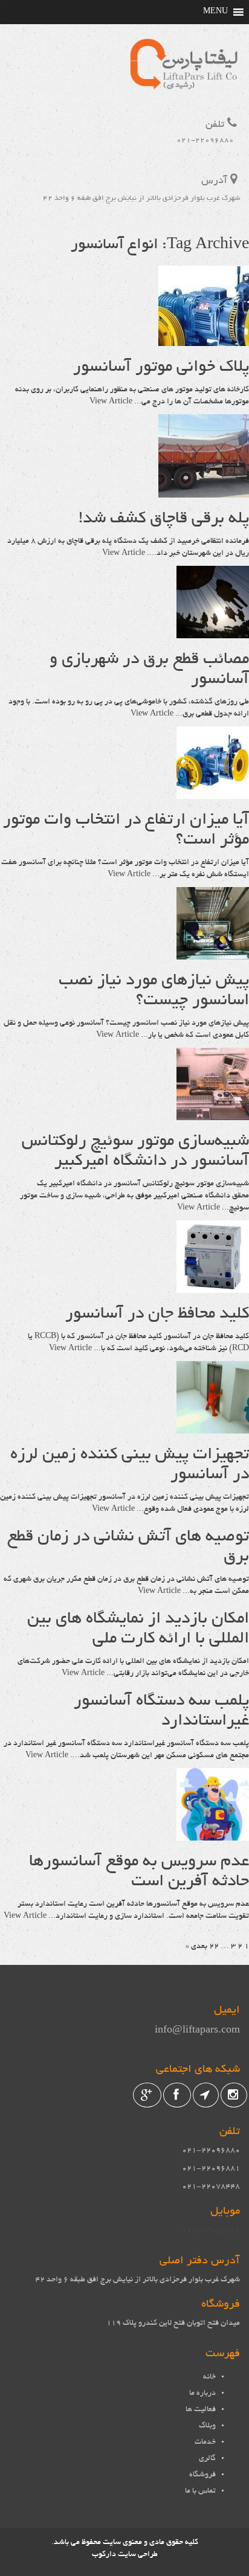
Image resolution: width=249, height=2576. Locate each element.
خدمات (205, 2443)
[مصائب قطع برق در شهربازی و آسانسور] (213, 632)
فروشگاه (202, 2475)
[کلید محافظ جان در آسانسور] (213, 1287)
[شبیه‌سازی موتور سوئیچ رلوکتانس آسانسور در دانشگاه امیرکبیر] (213, 1114)
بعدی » (196, 1947)
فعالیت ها (201, 2410)
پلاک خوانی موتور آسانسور (161, 368)
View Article (111, 402)
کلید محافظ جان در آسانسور (157, 1315)
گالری (207, 2459)
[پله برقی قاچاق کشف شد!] (204, 492)
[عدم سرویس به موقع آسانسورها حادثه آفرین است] (213, 1834)
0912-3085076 (211, 2231)
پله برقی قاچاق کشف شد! (164, 519)
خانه (209, 2377)
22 (214, 1947)
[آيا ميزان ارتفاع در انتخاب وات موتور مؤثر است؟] (213, 793)
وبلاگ (207, 2426)
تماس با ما (200, 2491)
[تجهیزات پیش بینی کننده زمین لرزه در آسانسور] (213, 1427)
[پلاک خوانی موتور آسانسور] (204, 340)
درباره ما (202, 2394)
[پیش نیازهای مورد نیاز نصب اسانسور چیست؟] (213, 953)
